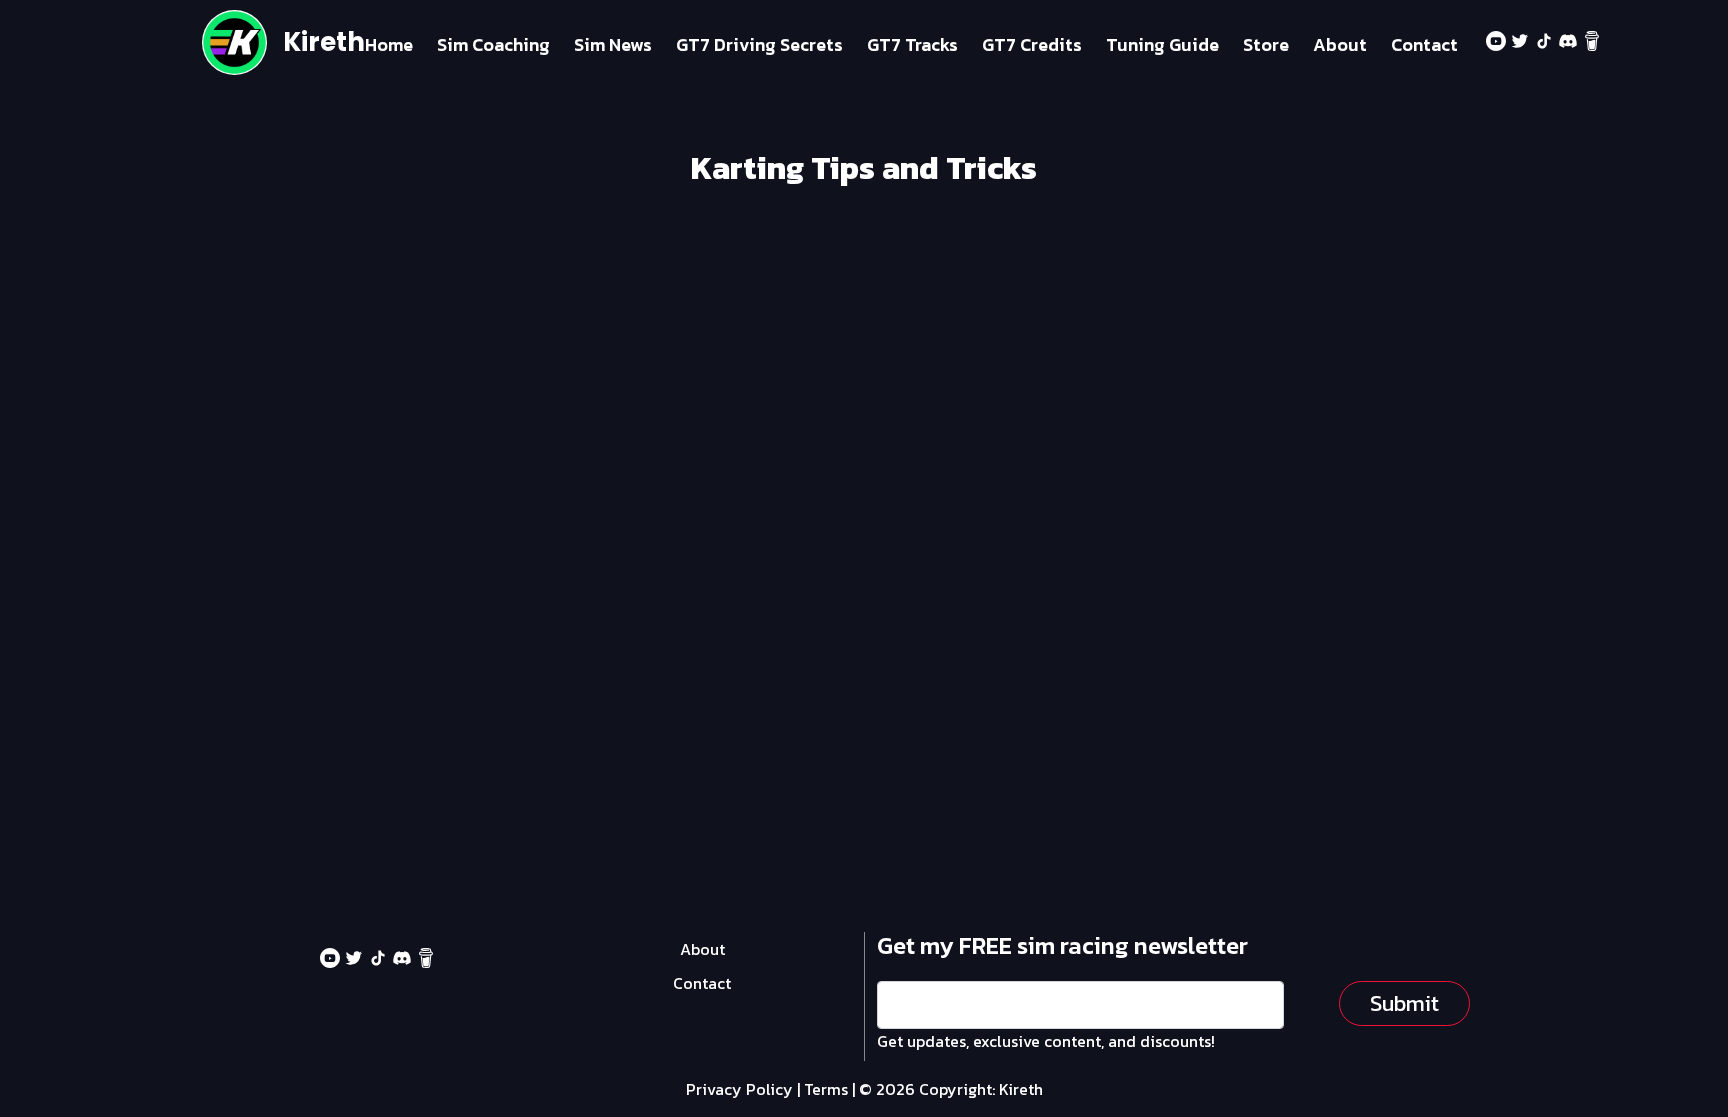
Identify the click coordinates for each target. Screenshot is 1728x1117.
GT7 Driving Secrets (759, 44)
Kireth (324, 42)
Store (1266, 44)
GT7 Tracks (912, 44)
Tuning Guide (1162, 44)
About (1340, 44)
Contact (1424, 44)
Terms (826, 1089)
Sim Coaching (493, 44)
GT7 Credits (1032, 44)
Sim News (613, 44)
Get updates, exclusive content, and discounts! (1046, 1041)
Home (389, 44)
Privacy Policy (739, 1089)
